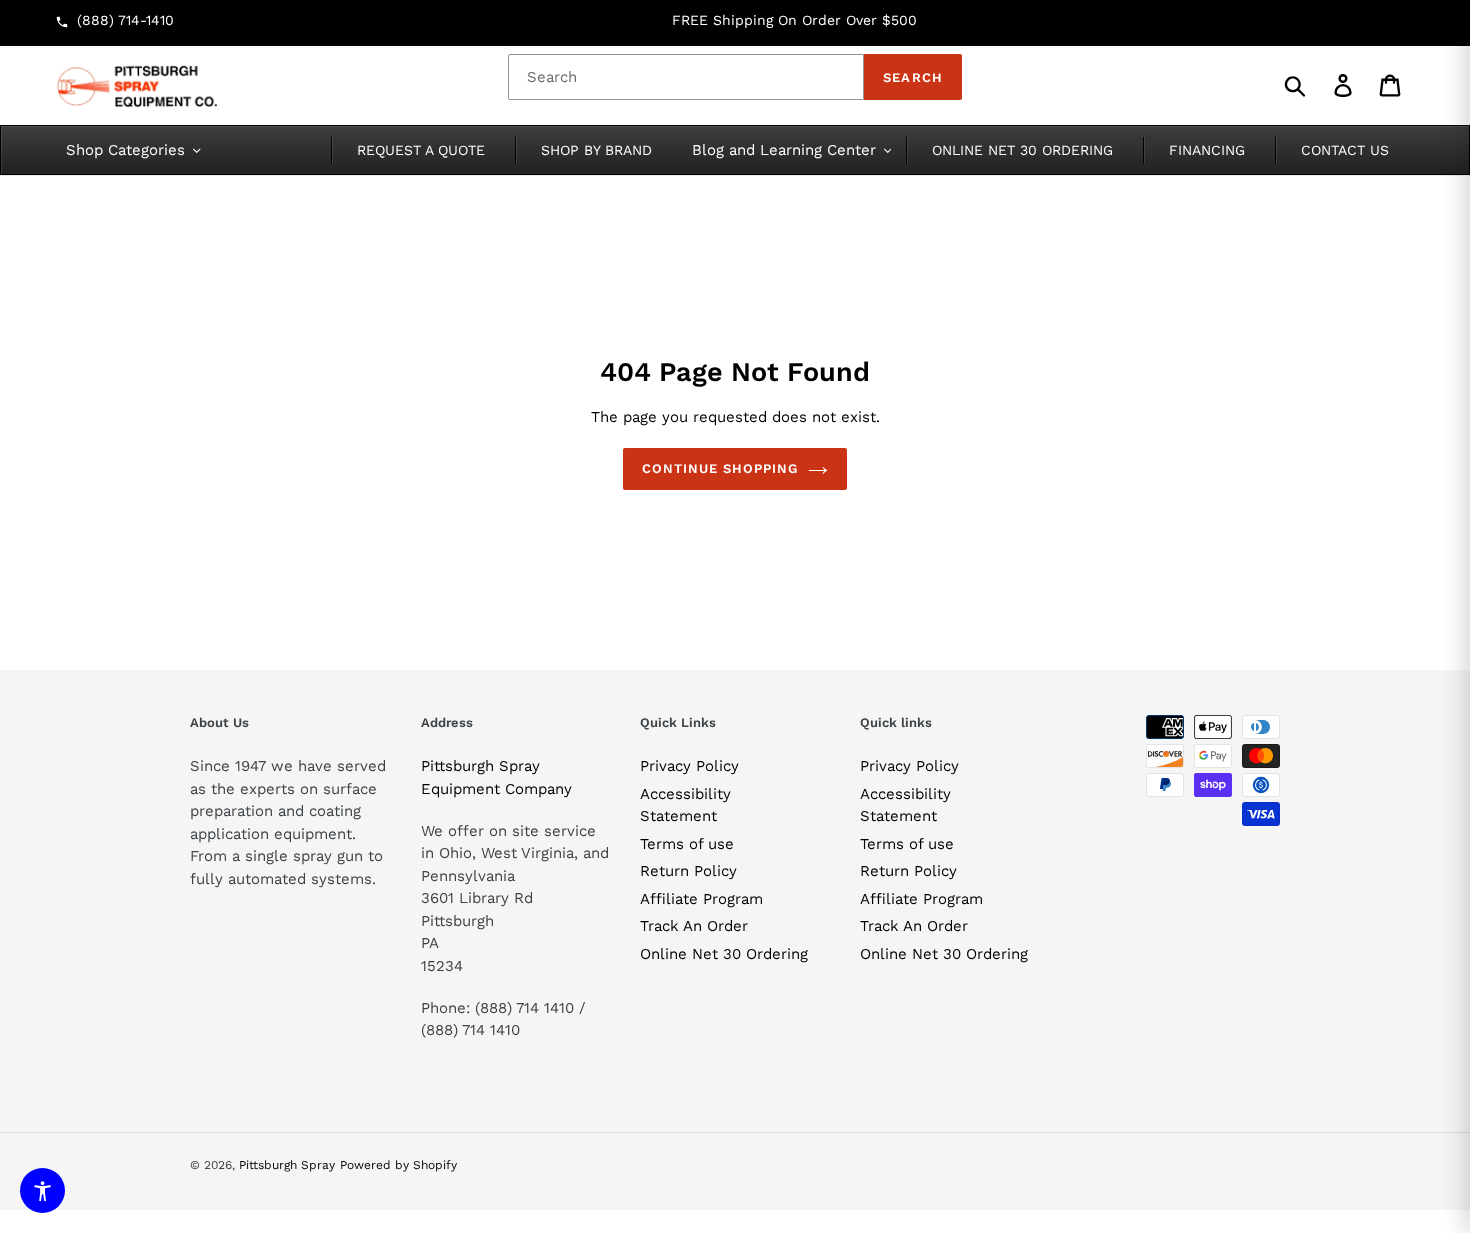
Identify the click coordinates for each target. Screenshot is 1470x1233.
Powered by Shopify (398, 1165)
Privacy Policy (689, 766)
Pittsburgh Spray (287, 1165)
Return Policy (688, 871)
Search (912, 77)
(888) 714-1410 (125, 20)
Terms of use (687, 844)
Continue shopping (720, 468)
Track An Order (694, 926)
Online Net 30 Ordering (724, 954)
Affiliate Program (701, 899)
